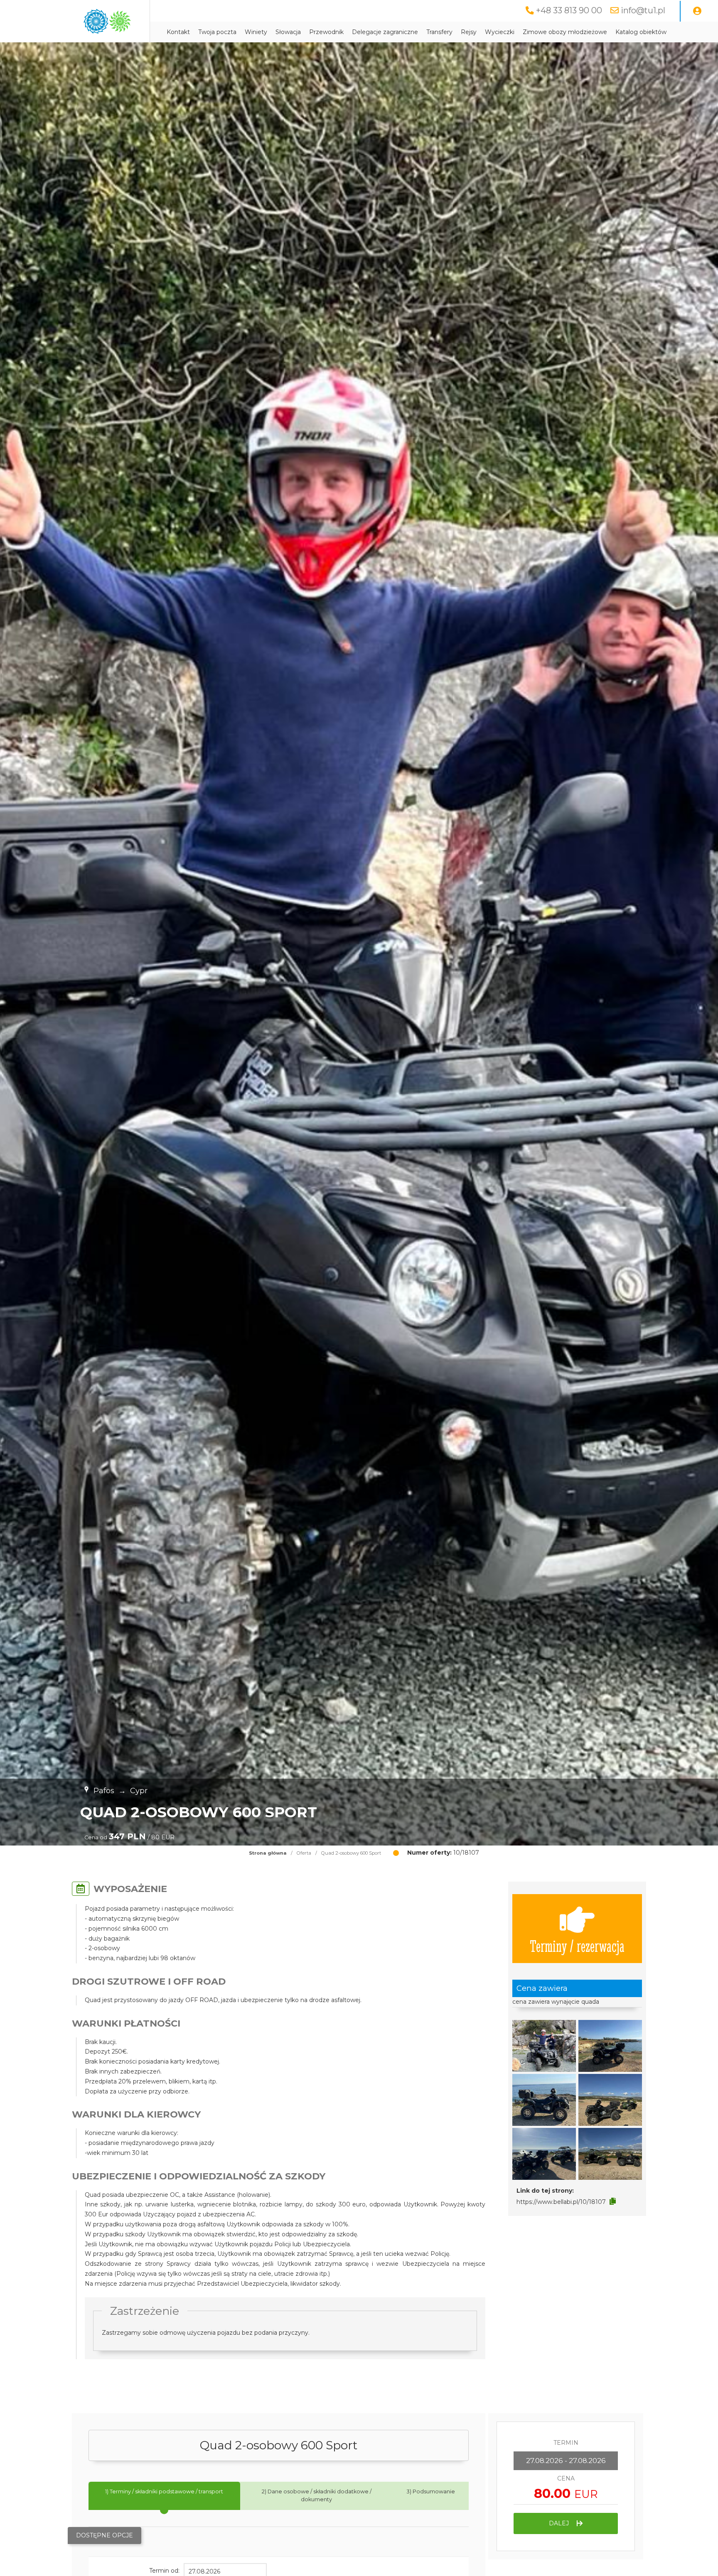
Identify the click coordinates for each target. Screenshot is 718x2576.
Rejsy (469, 32)
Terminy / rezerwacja (577, 1945)
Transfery (439, 32)
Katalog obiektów (641, 32)
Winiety (256, 32)
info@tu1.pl (643, 10)
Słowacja (288, 32)
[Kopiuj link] (613, 2201)
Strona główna (268, 1853)
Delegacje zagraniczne (385, 32)
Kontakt (178, 32)
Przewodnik (326, 32)
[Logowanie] (697, 11)
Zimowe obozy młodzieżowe (565, 32)
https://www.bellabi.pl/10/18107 (561, 2202)
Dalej (560, 2523)
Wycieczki (500, 32)
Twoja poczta (217, 32)
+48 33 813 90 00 (569, 10)
